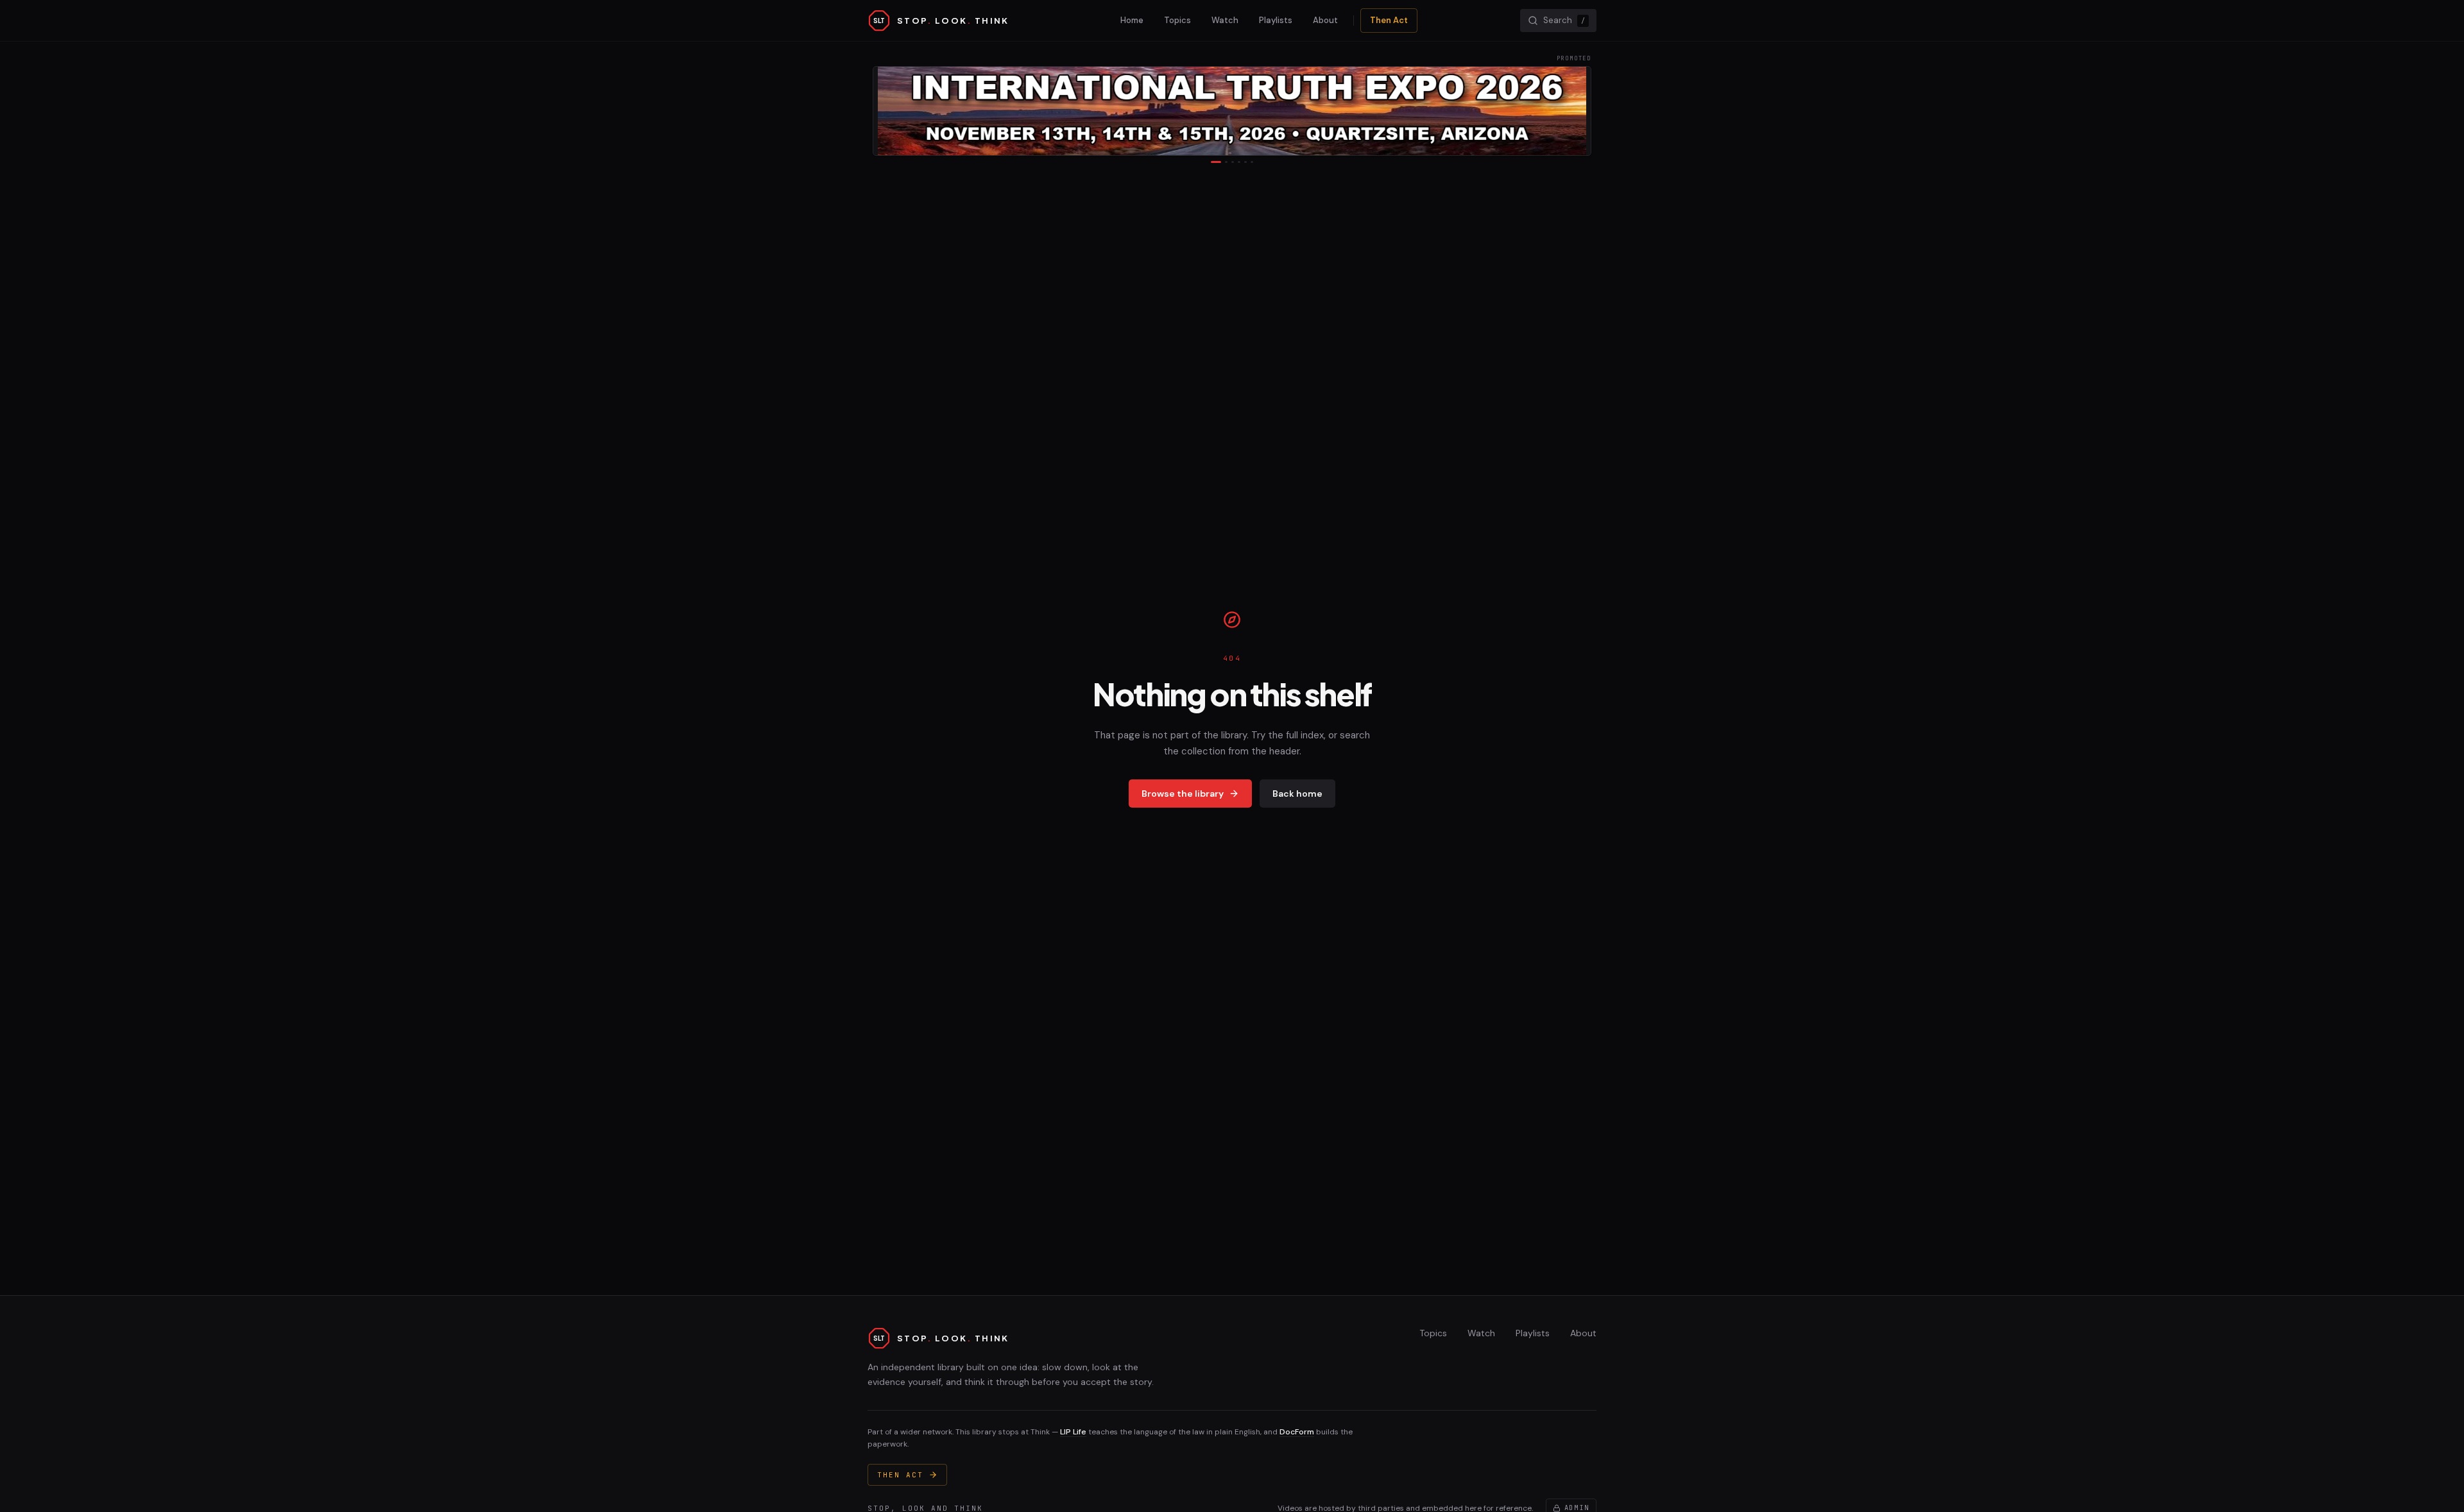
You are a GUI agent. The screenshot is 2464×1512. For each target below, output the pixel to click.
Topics (1177, 20)
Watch (1225, 20)
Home (1132, 20)
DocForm (1297, 1432)
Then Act (1389, 20)
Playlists (1276, 20)
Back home (1297, 794)
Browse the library (1183, 794)
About (1325, 20)
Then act (900, 1475)
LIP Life (1073, 1432)
